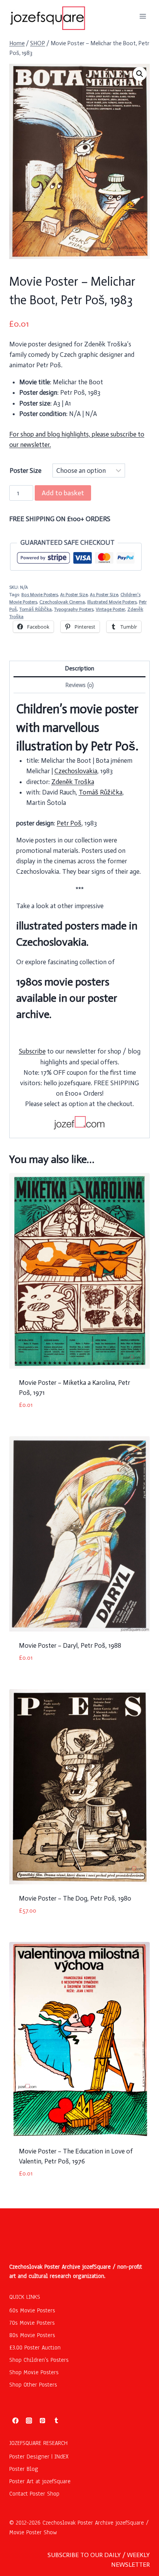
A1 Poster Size (74, 595)
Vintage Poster (110, 609)
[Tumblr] (56, 2421)
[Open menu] (143, 16)
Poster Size (25, 471)
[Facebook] (15, 2421)
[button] (140, 74)
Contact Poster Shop (34, 2494)
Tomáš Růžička (36, 609)
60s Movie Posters (32, 2310)
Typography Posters (74, 609)
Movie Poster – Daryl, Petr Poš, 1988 (70, 1645)
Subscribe (32, 1051)
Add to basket (63, 493)
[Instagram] (29, 2421)
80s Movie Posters (40, 595)
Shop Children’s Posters (39, 2360)
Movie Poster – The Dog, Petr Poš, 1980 (75, 1898)
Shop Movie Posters (34, 2372)
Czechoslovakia (76, 771)
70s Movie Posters (32, 2323)
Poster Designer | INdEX (39, 2457)
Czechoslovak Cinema (62, 602)
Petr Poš (69, 823)
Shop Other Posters (33, 2385)
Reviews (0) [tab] (79, 685)
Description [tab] (79, 668)
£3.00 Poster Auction (35, 2348)
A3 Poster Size (104, 595)
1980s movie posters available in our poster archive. (67, 998)
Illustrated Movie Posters (112, 602)
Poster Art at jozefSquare (40, 2481)
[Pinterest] (42, 2421)
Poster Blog (24, 2469)
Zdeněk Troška (73, 782)
